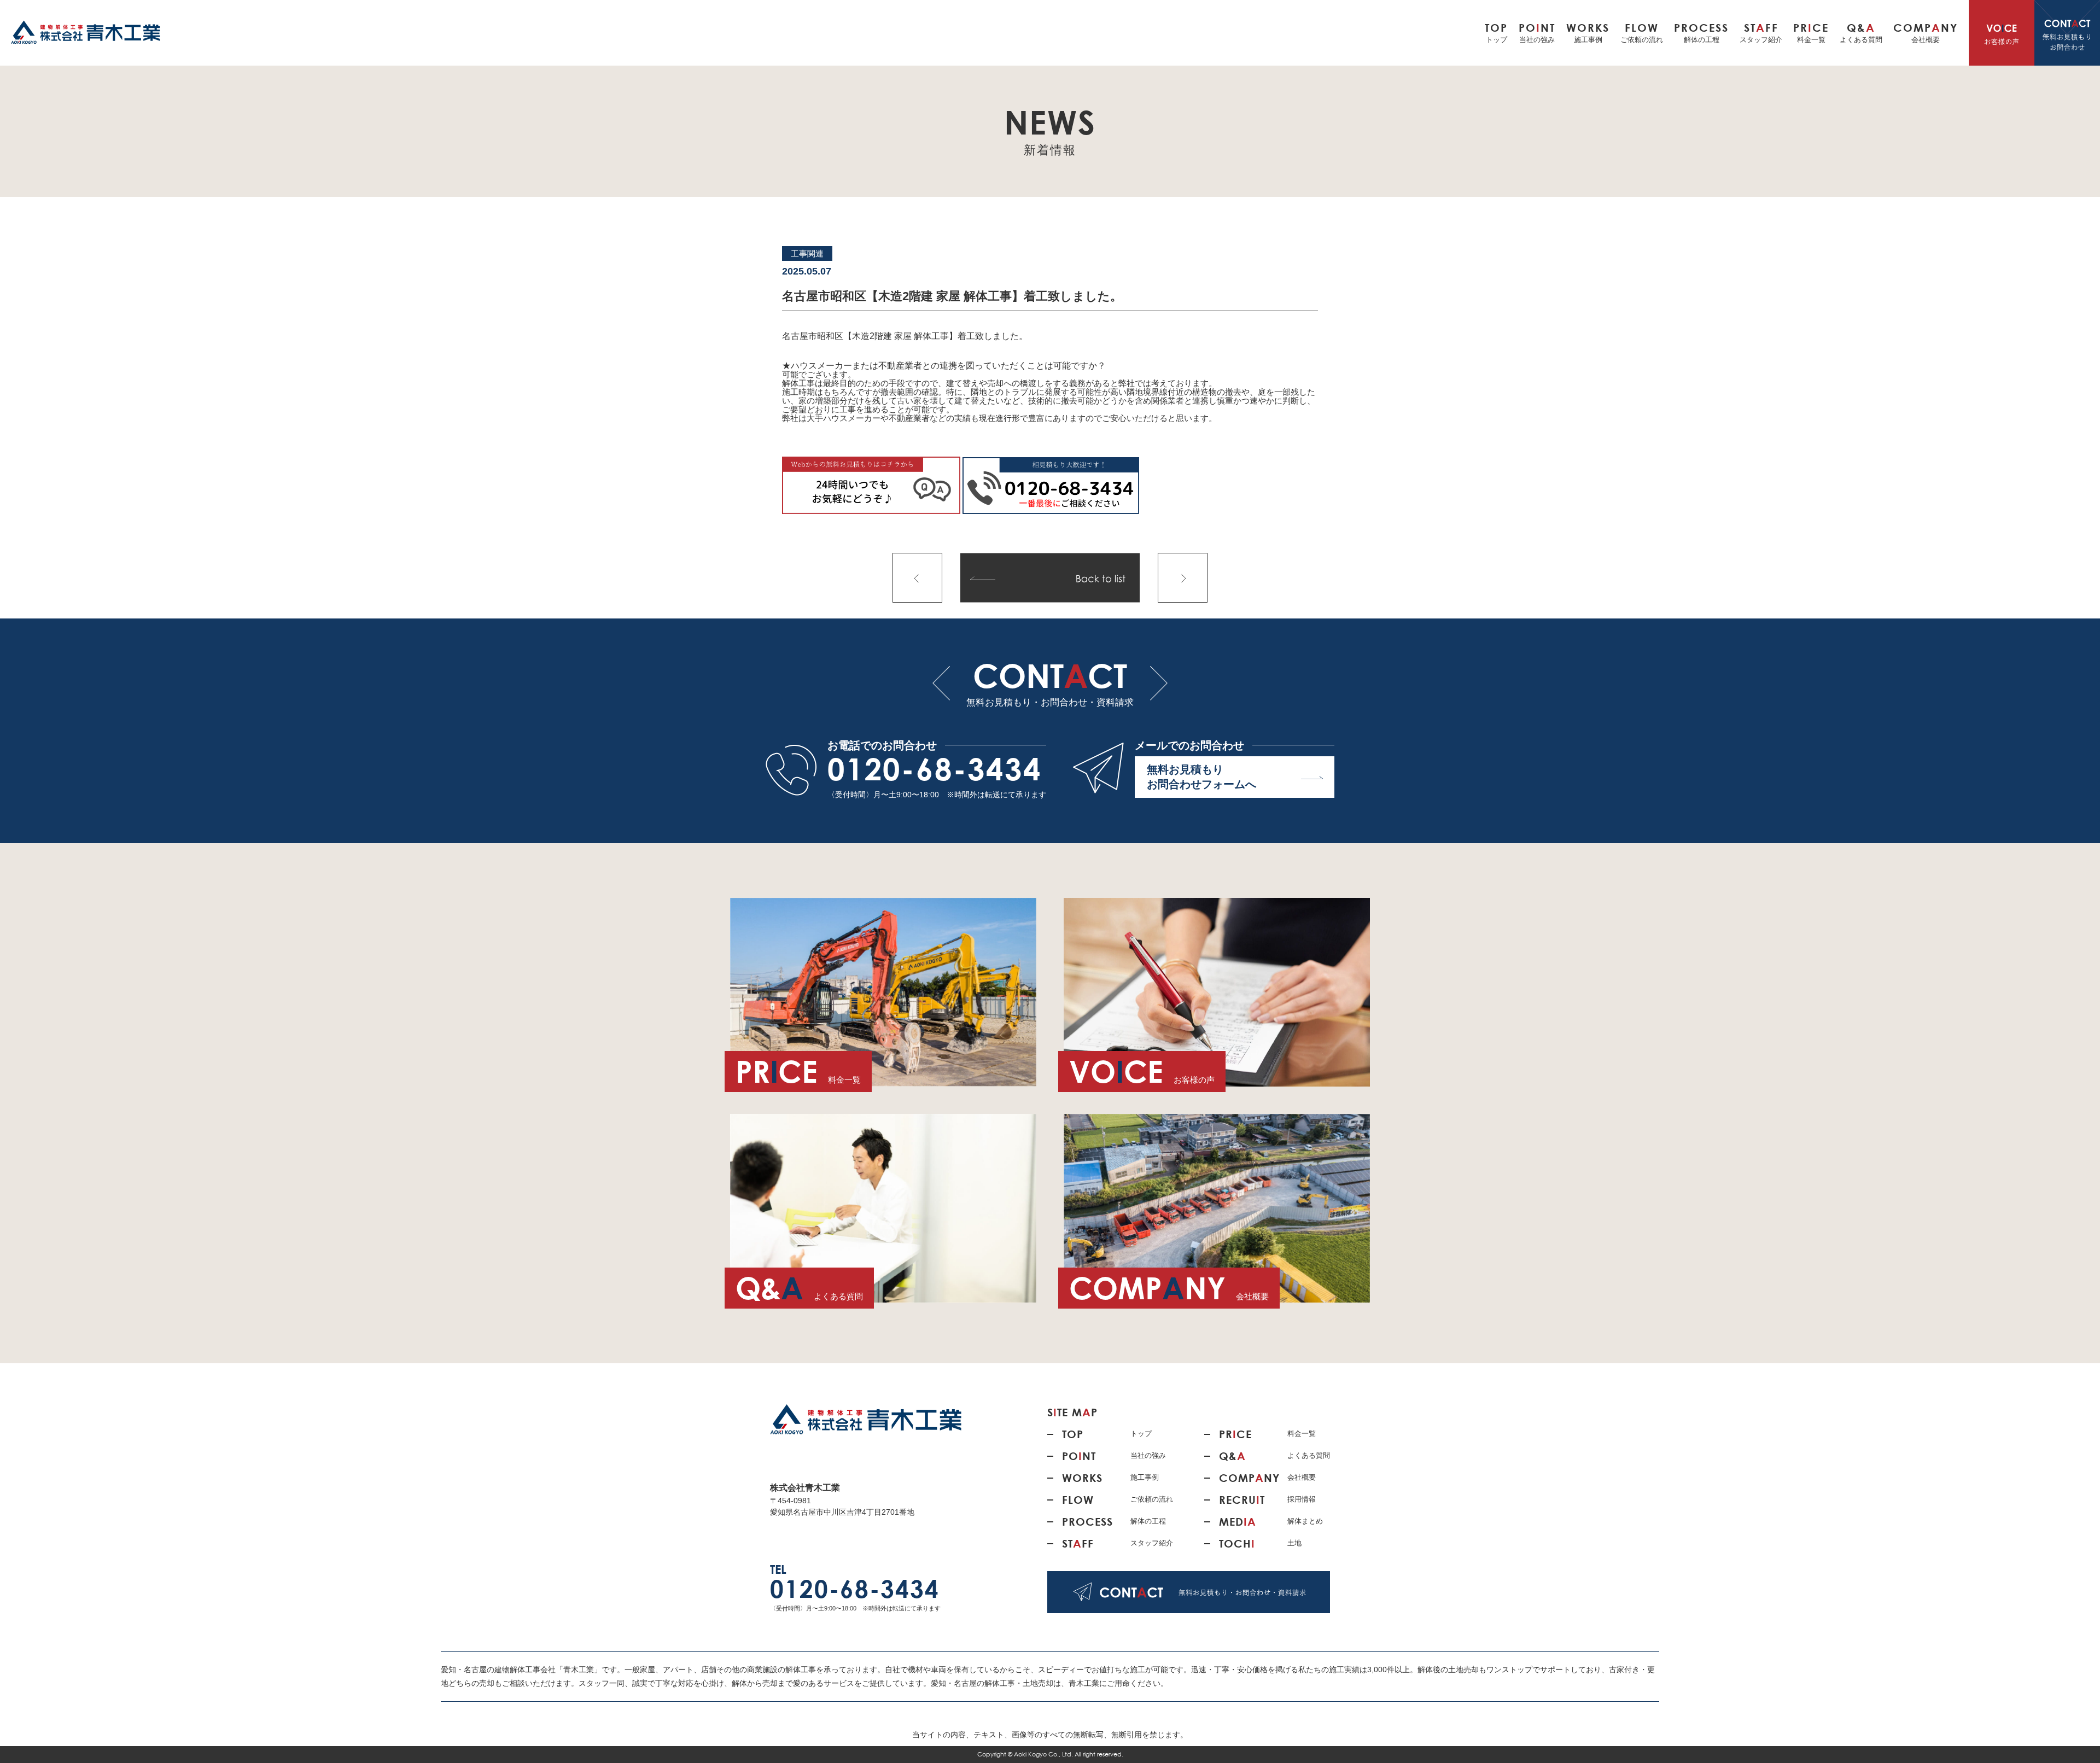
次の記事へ (1183, 578)
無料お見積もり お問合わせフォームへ (1201, 777)
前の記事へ (917, 578)
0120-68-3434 (935, 769)
